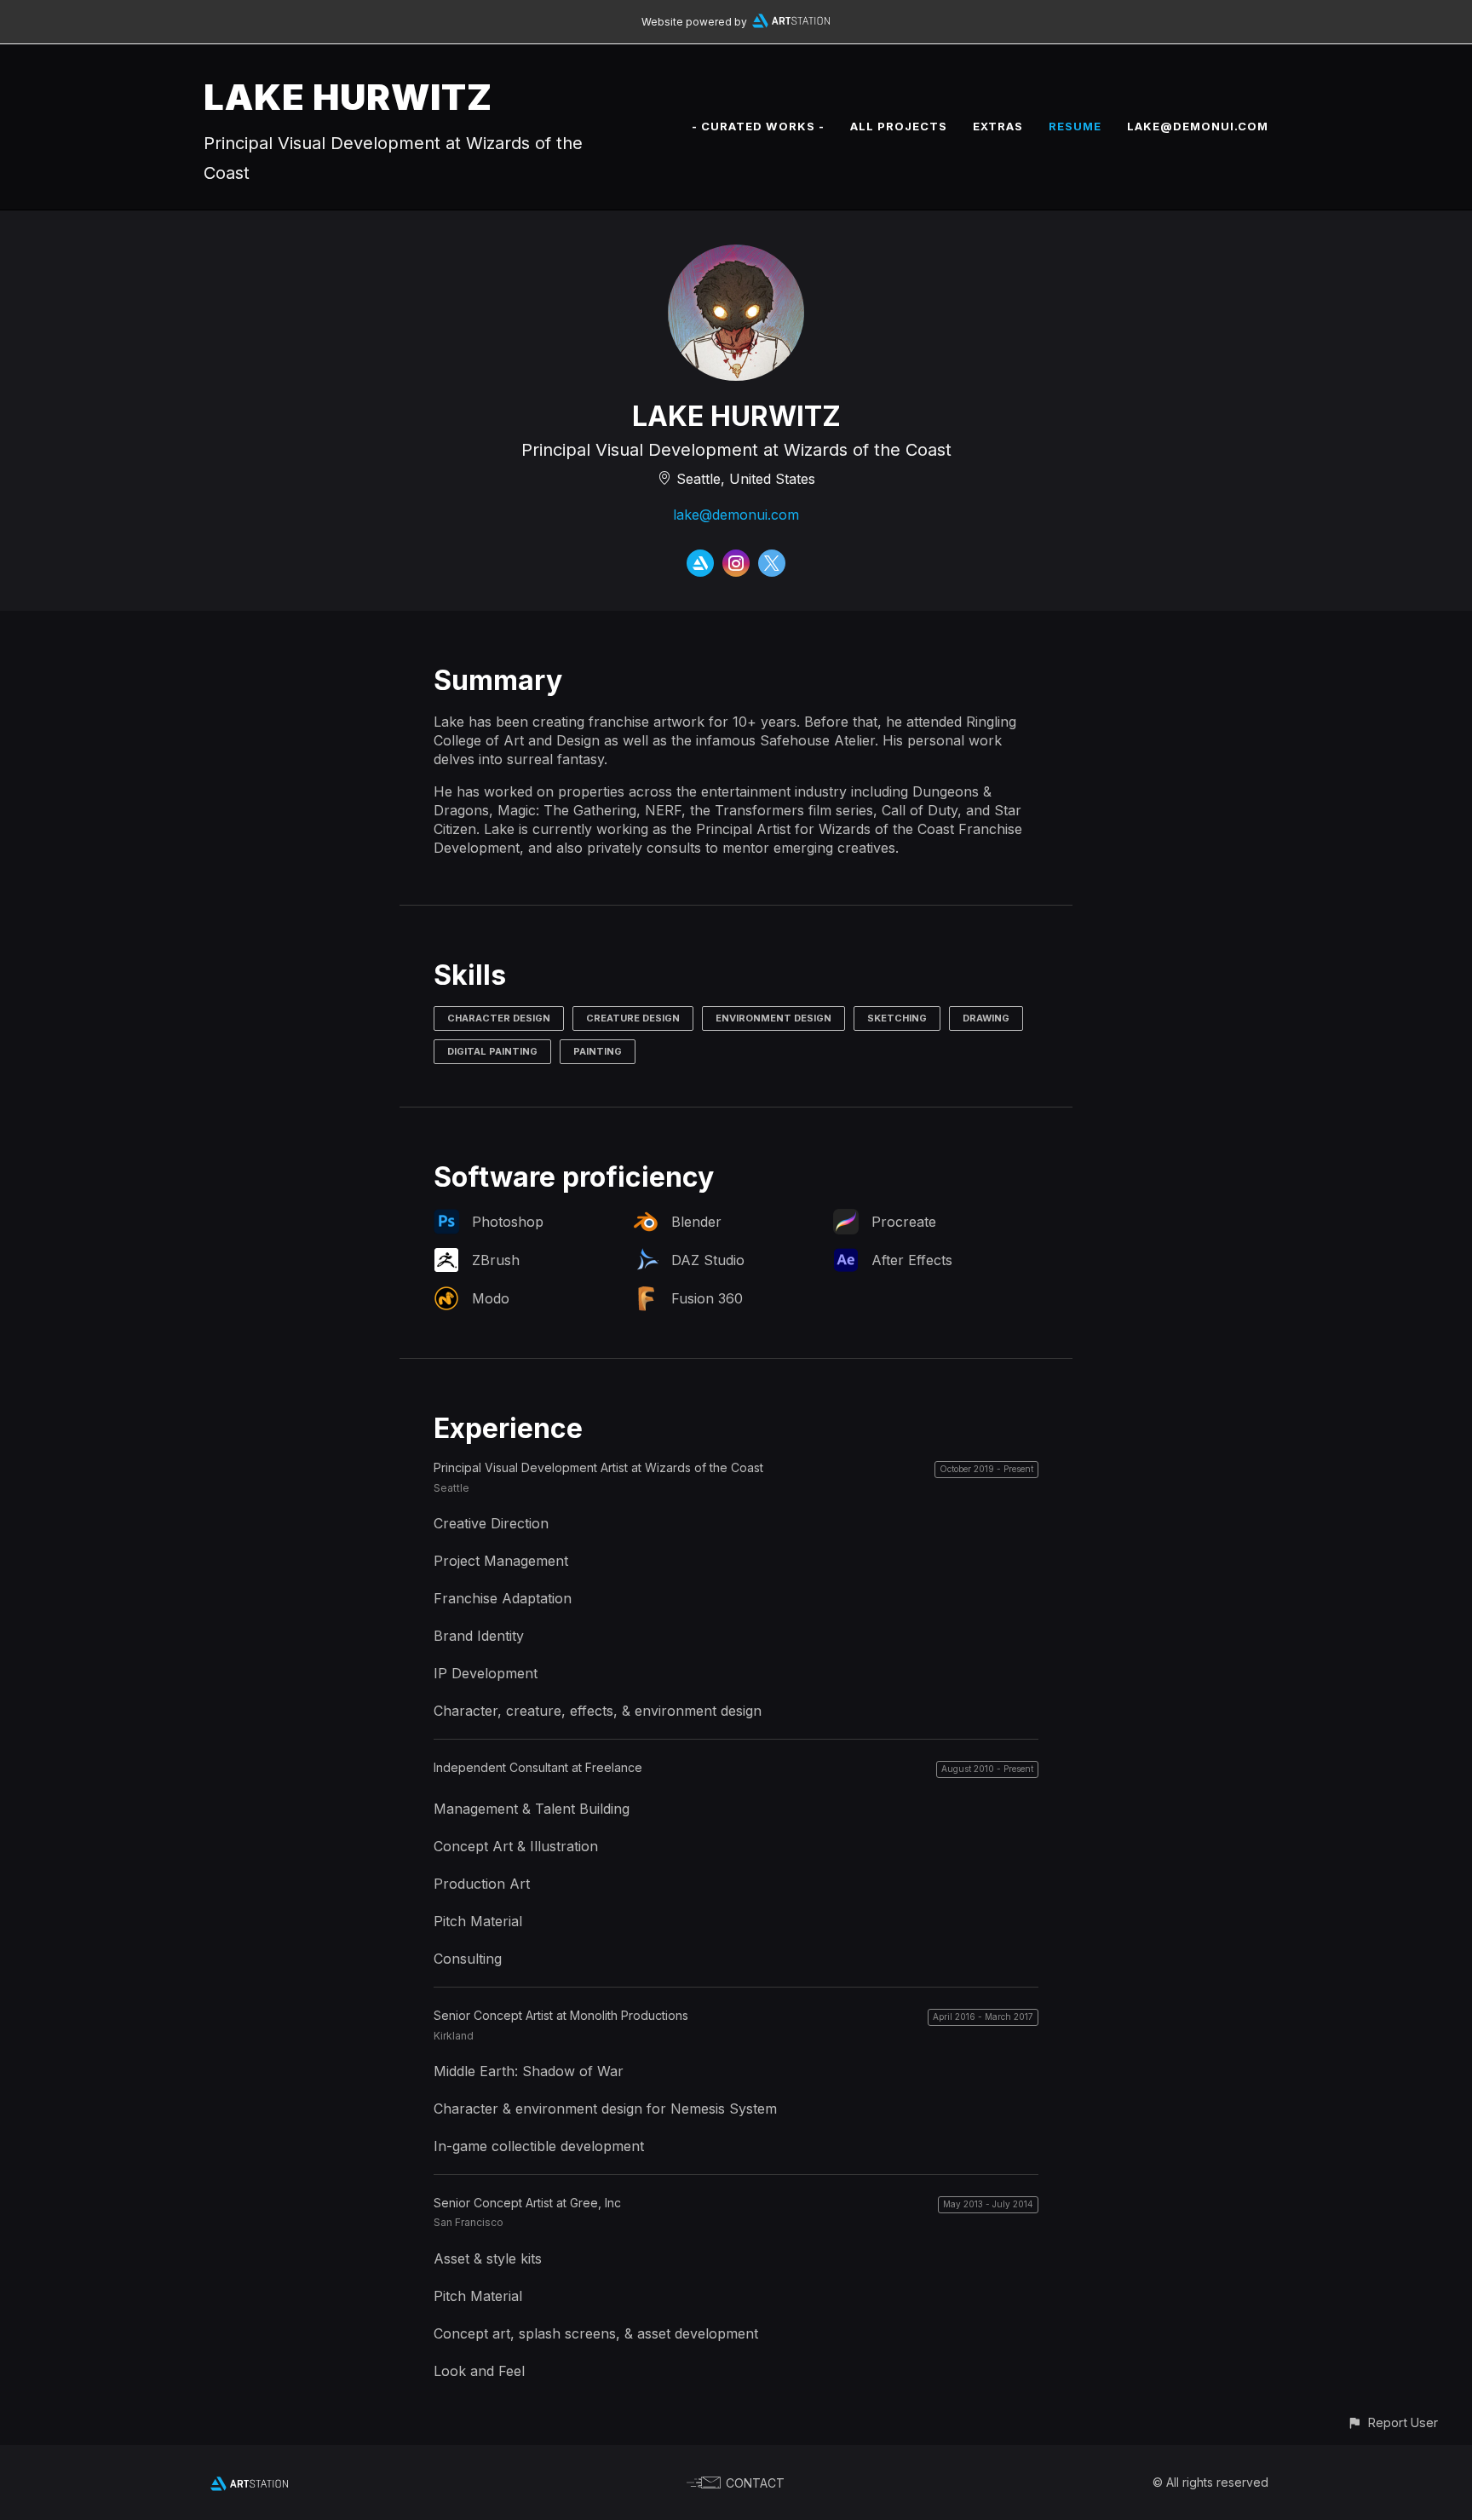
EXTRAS (998, 126)
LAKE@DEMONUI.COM (1198, 126)
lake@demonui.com (736, 515)
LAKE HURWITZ (348, 97)
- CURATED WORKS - (758, 126)
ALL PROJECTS (899, 126)
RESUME (1075, 126)
